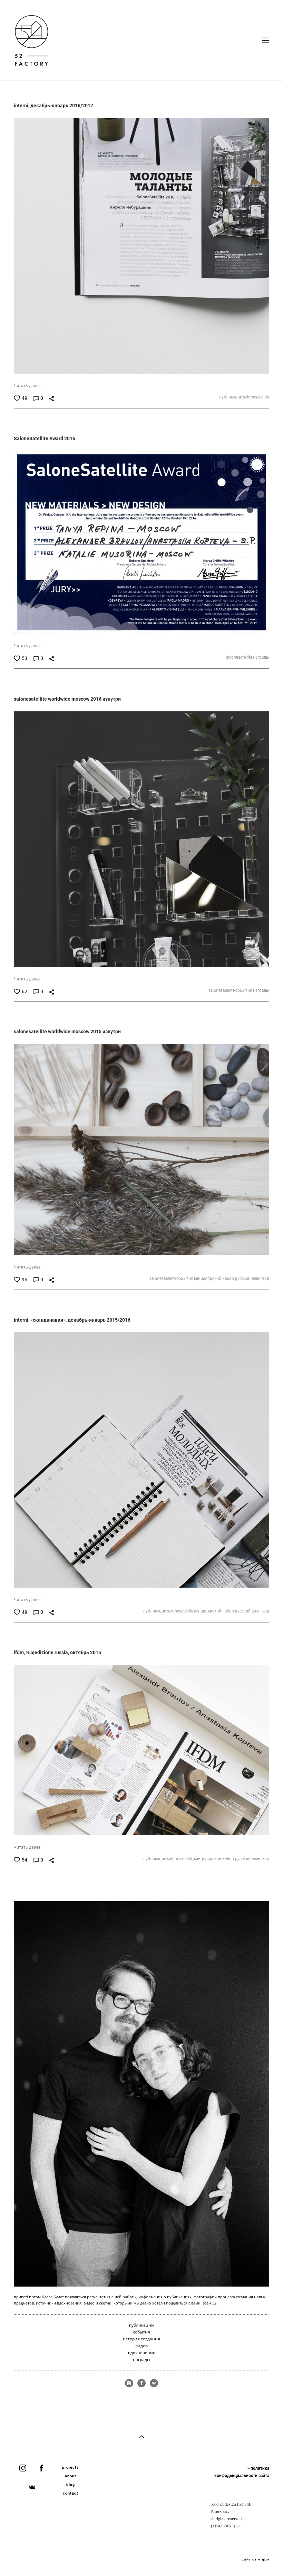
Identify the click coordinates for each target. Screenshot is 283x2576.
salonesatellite (256, 397)
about (71, 2476)
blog (71, 2484)
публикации (141, 2325)
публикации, (231, 397)
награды (261, 657)
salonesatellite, (240, 657)
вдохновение (142, 2353)
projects (71, 2467)
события (141, 2332)
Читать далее (27, 385)
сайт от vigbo (255, 2559)
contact (71, 2493)
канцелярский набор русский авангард (232, 1278)
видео (141, 2346)
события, (244, 990)
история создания (141, 2339)
